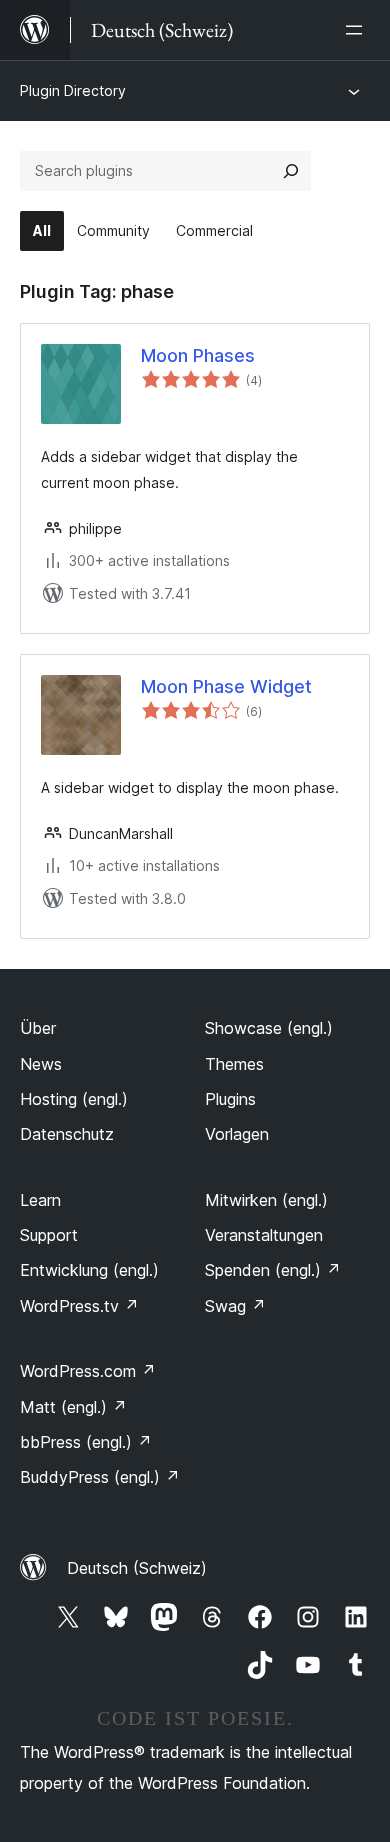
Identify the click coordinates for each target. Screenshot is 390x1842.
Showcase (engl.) (269, 1028)
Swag (235, 1306)
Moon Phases (198, 355)
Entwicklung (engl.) (89, 1270)
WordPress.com (88, 1371)
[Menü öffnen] (358, 30)
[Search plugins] (291, 171)
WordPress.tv (79, 1306)
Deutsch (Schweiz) (137, 1568)
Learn (40, 1200)
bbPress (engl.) (86, 1442)
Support (49, 1235)
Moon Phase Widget (226, 686)
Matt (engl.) (73, 1407)
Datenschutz (67, 1134)
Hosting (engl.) (74, 1099)
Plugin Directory (73, 90)
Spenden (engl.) (273, 1270)
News (41, 1064)
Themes (234, 1064)
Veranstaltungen (264, 1235)
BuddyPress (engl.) (100, 1477)
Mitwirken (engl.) (266, 1200)
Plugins (230, 1099)
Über (38, 1028)
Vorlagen (237, 1134)
